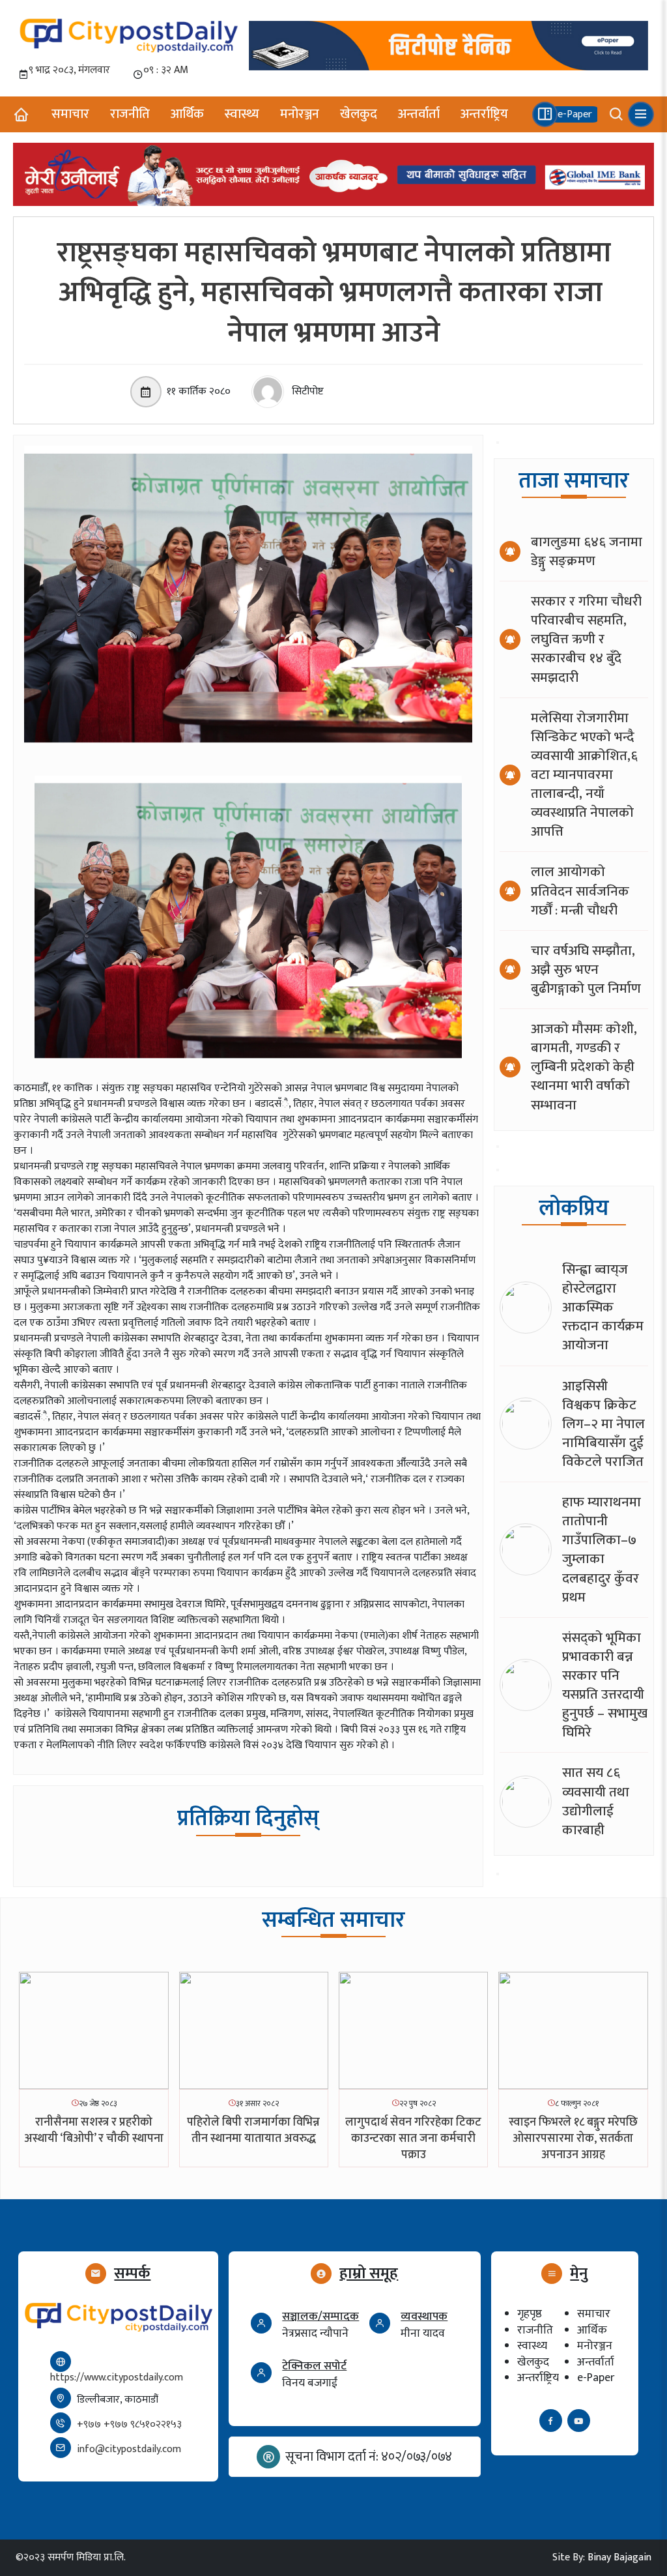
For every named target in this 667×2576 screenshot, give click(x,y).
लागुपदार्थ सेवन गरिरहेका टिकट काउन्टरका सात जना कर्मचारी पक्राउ (413, 2139)
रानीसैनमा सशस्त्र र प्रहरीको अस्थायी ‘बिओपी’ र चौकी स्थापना (94, 2130)
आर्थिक (187, 114)
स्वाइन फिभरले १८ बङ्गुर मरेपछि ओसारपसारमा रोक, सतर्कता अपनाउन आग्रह (573, 2139)
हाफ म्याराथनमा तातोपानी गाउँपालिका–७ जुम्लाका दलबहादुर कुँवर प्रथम (602, 1550)
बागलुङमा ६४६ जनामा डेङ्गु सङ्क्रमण (587, 551)
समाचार (70, 114)
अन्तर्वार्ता (419, 114)
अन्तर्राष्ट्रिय (484, 114)
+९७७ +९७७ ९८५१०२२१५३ (129, 2424)
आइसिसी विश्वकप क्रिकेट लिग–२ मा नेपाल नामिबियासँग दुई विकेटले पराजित (603, 1424)
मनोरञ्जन (300, 114)
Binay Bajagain (619, 2557)
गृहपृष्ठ (530, 2314)
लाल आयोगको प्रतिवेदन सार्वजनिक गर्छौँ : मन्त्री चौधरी (580, 891)
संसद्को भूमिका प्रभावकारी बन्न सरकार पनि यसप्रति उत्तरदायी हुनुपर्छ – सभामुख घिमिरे (605, 1685)
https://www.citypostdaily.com (117, 2378)
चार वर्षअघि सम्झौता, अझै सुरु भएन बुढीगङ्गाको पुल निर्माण (586, 970)
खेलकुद (359, 114)
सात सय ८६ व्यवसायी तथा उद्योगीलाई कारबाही (596, 1801)
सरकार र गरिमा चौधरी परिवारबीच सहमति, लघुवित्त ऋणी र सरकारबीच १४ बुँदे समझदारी (586, 639)
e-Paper (596, 2378)
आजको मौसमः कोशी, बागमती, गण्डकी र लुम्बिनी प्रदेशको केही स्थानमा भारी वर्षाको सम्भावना (584, 1067)
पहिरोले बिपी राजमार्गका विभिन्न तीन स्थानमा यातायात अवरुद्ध (253, 2130)
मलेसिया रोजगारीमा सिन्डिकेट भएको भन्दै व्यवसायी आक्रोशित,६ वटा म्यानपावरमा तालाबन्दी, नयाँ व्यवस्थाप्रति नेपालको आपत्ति (584, 775)
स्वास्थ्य (242, 114)
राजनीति (130, 114)
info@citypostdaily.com (129, 2449)
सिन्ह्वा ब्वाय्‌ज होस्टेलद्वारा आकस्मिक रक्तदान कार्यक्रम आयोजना (603, 1307)
